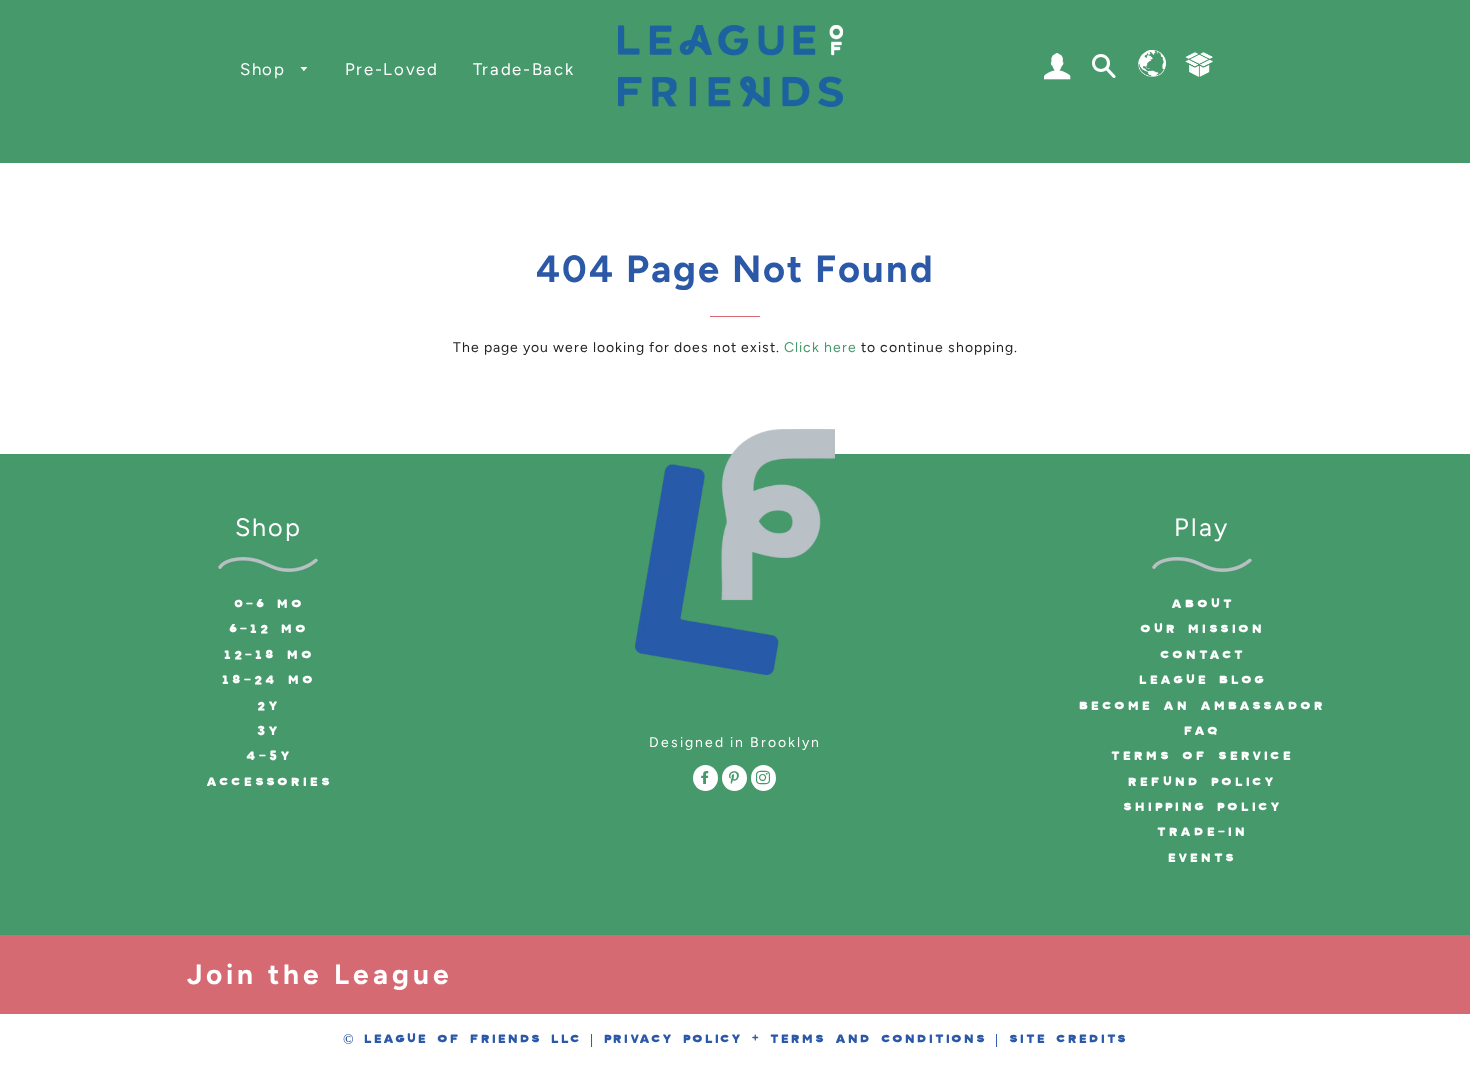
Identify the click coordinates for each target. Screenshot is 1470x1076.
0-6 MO (268, 604)
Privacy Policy (672, 1039)
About (1202, 604)
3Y (268, 731)
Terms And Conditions (877, 1039)
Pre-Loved (392, 69)
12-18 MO (268, 655)
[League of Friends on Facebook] (705, 781)
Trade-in (1201, 832)
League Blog (1202, 680)
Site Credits (1067, 1039)
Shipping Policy (1202, 807)
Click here (820, 347)
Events (1201, 858)
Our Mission (1201, 629)
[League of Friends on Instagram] (763, 781)
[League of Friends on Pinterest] (734, 781)
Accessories (268, 782)
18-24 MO (268, 680)
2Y (268, 706)
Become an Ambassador (1201, 706)
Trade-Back (524, 69)
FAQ (1201, 731)
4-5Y (268, 756)
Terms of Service (1201, 756)
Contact (1202, 655)
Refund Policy (1201, 782)
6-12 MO (268, 629)
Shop (265, 69)
